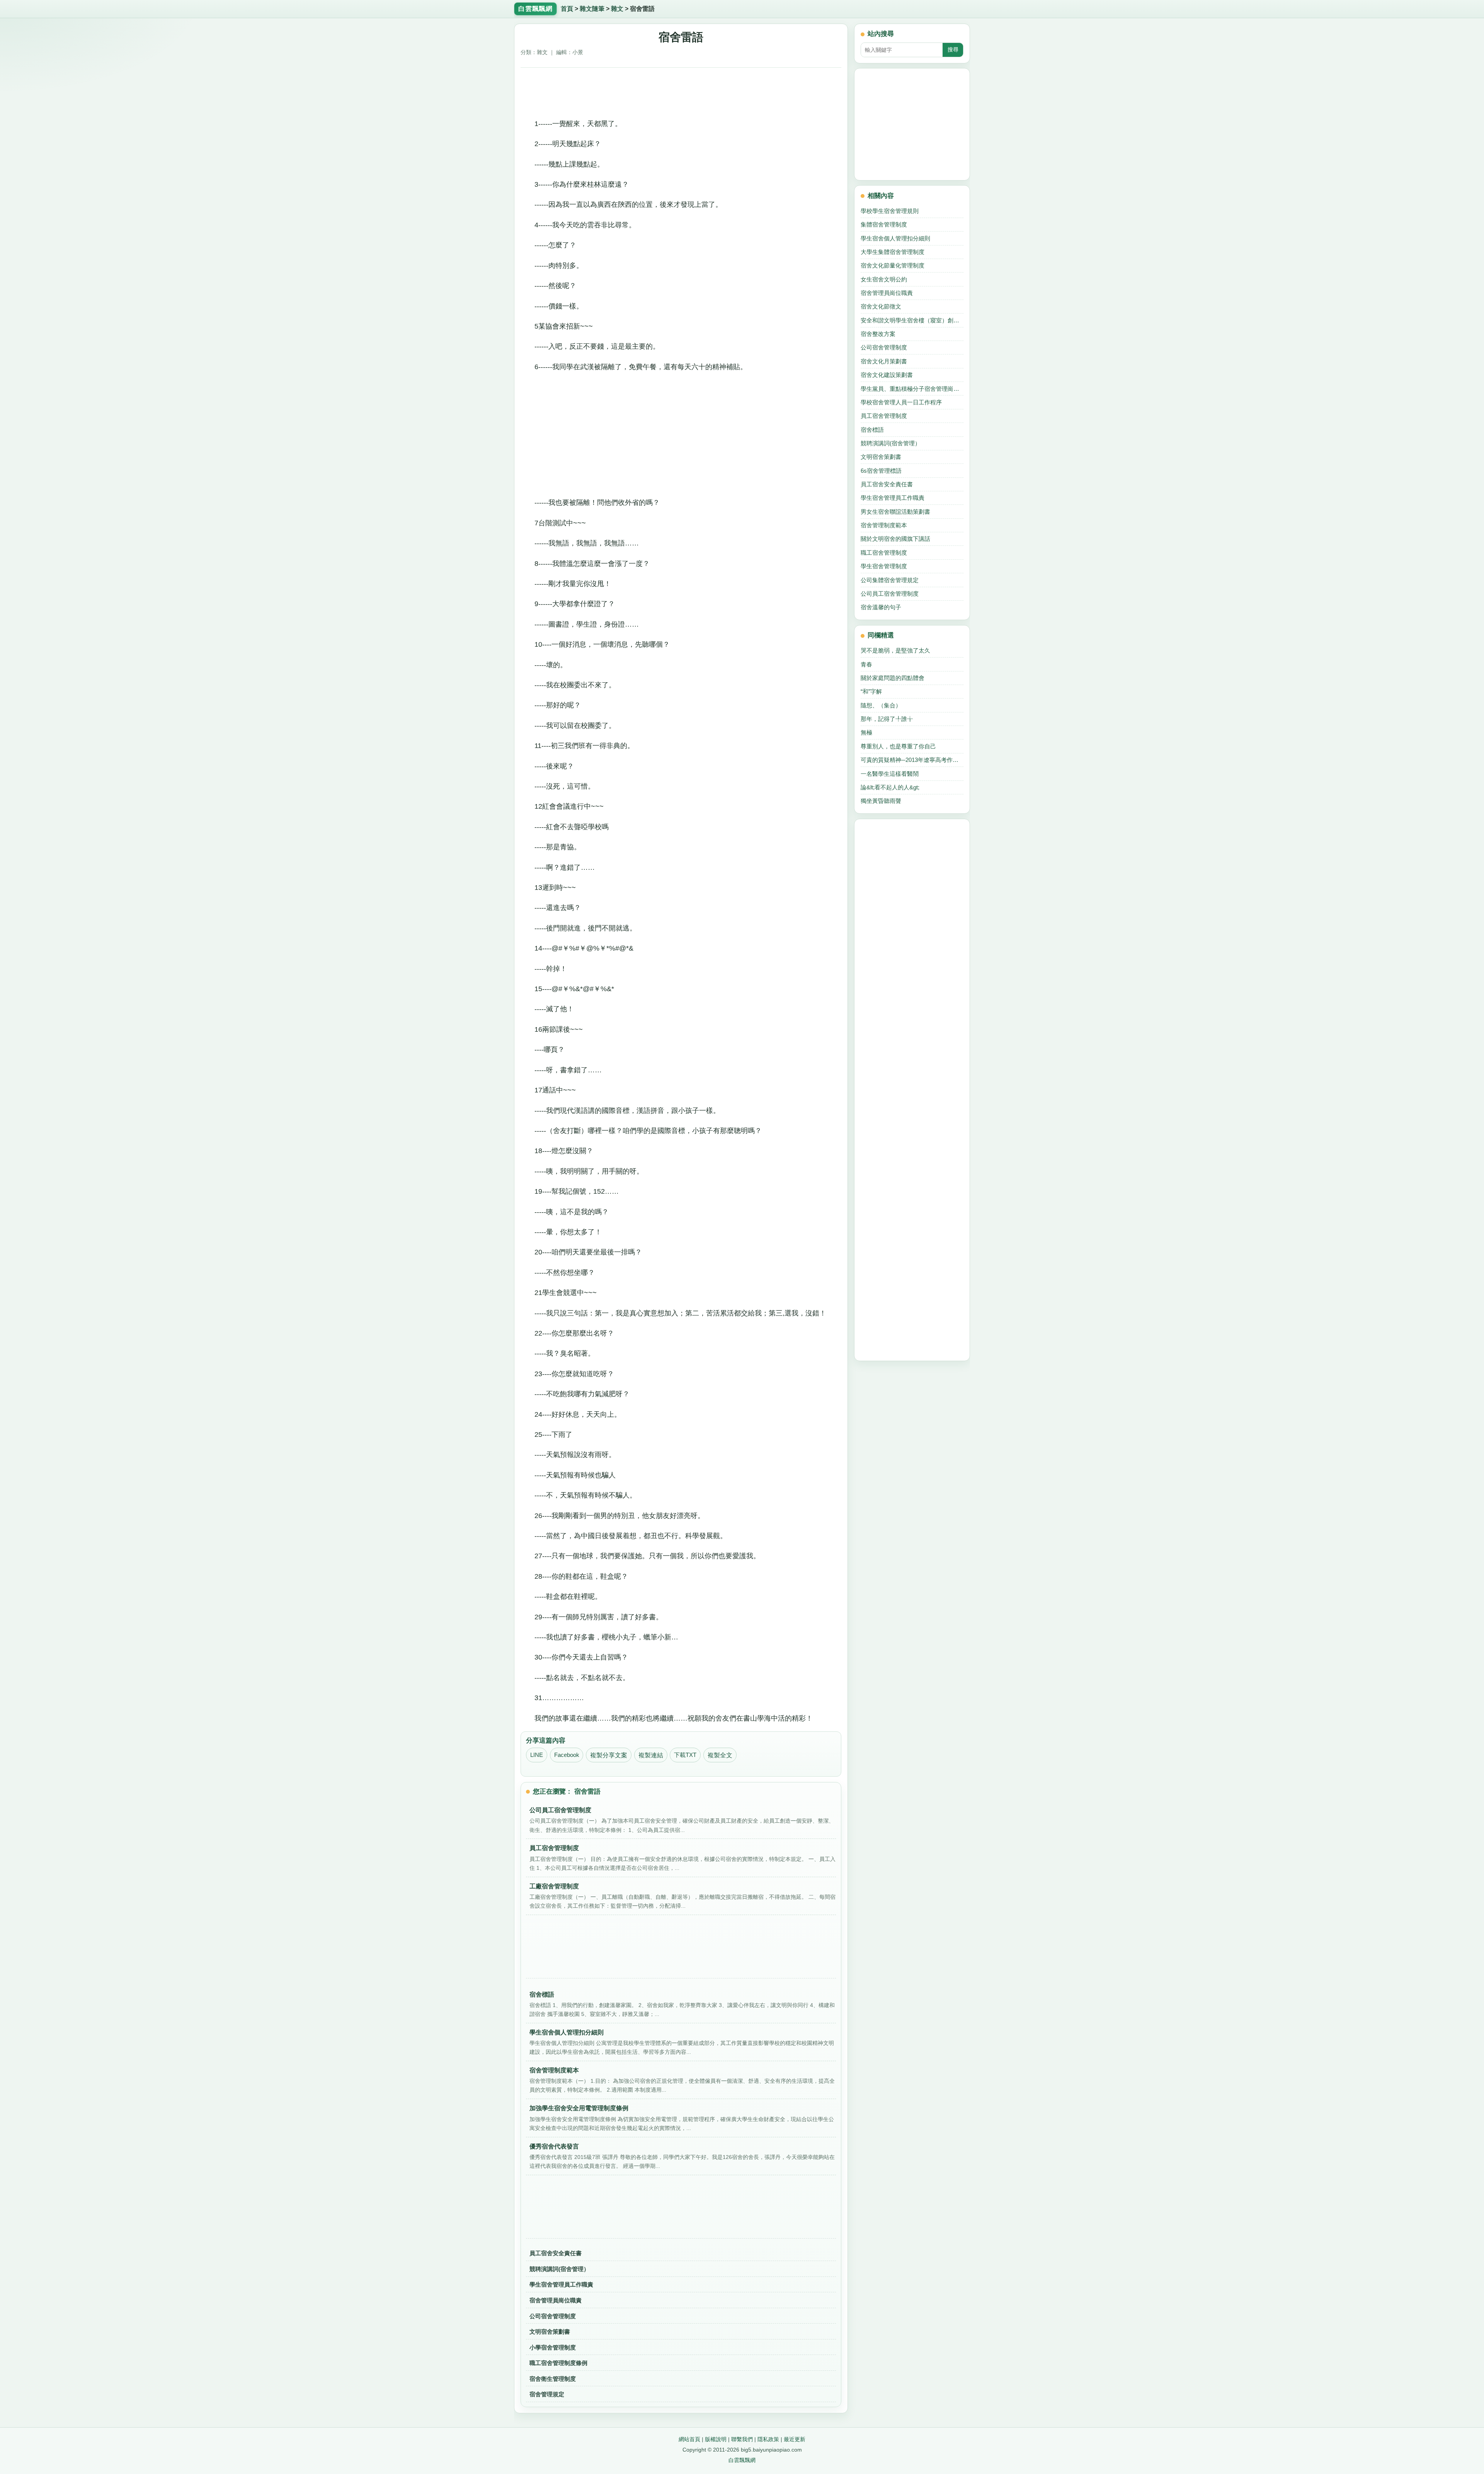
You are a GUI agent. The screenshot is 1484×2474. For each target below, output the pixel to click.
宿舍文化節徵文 (881, 306)
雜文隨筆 (592, 9)
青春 (866, 664)
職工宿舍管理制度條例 (558, 2363)
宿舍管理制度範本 (884, 525)
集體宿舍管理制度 (884, 224)
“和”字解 (871, 691)
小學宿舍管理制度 (553, 2347)
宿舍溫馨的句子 (881, 607)
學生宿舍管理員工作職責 (561, 2284)
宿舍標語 (872, 430)
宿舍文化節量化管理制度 (893, 265)
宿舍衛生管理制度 (553, 2379)
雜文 (617, 9)
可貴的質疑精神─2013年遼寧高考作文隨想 (912, 760)
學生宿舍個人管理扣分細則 (895, 238)
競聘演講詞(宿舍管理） (559, 2269)
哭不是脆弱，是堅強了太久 (895, 650)
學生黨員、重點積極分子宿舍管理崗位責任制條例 (912, 389)
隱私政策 (768, 2439)
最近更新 (795, 2439)
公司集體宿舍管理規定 (890, 580)
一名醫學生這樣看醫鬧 (890, 774)
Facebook (567, 1755)
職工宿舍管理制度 (884, 553)
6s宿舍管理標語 (881, 471)
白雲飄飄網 (742, 2460)
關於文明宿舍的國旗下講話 (895, 539)
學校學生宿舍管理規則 (890, 211)
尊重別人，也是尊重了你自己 (898, 746)
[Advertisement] (681, 90)
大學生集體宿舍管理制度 (893, 252)
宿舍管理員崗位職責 (556, 2300)
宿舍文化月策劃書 (884, 361)
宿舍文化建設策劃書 (887, 375)
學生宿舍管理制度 (884, 566)
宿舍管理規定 (547, 2394)
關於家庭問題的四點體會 (893, 678)
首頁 (567, 9)
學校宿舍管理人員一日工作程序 (901, 402)
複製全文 (720, 1755)
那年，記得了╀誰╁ (887, 719)
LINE (537, 1755)
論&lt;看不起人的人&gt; (890, 787)
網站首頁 (689, 2439)
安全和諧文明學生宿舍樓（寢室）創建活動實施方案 (912, 320)
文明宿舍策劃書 (550, 2332)
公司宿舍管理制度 (553, 2316)
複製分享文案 (609, 1755)
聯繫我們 (742, 2439)
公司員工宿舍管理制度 (890, 594)
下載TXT (685, 1755)
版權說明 (716, 2439)
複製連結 (651, 1755)
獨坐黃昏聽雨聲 (881, 801)
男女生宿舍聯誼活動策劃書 (895, 512)
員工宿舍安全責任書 (556, 2253)
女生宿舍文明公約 (884, 279)
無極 (866, 732)
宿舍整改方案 (878, 334)
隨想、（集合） (881, 705)
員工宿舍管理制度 (884, 416)
